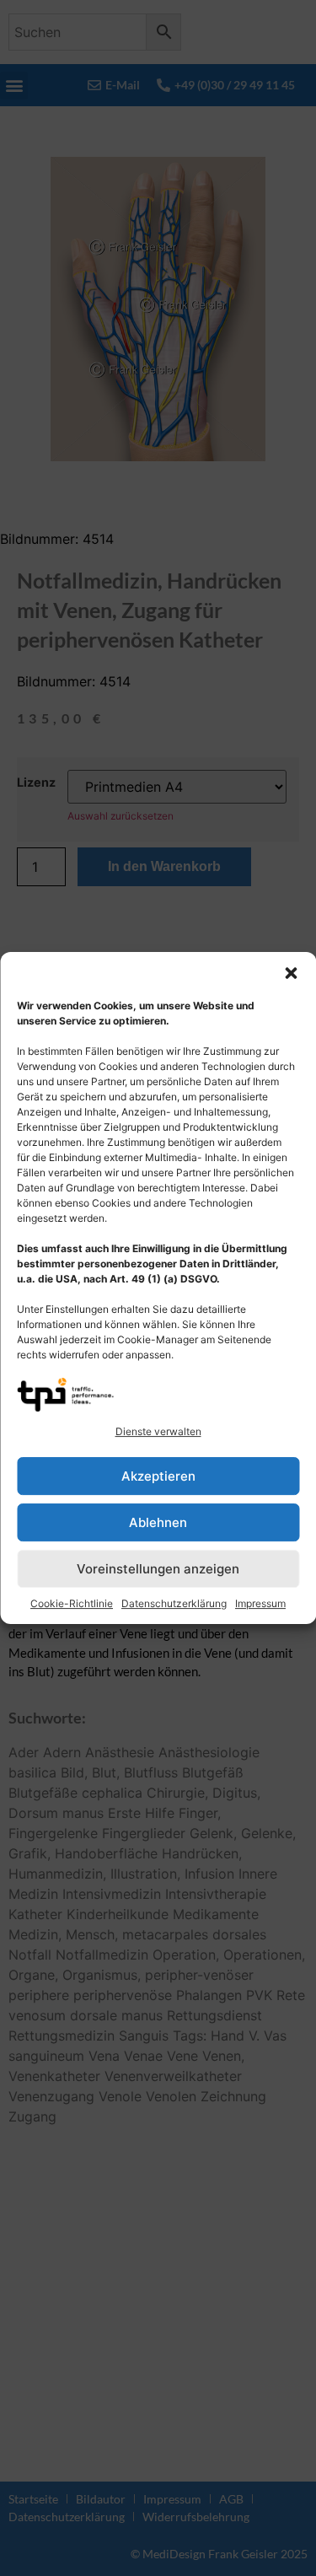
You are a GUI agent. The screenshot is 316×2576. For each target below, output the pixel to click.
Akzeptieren (158, 1476)
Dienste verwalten (158, 1431)
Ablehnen (158, 1522)
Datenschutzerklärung (174, 1603)
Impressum (260, 1603)
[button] (291, 973)
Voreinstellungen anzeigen (158, 1569)
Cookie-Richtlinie (72, 1603)
